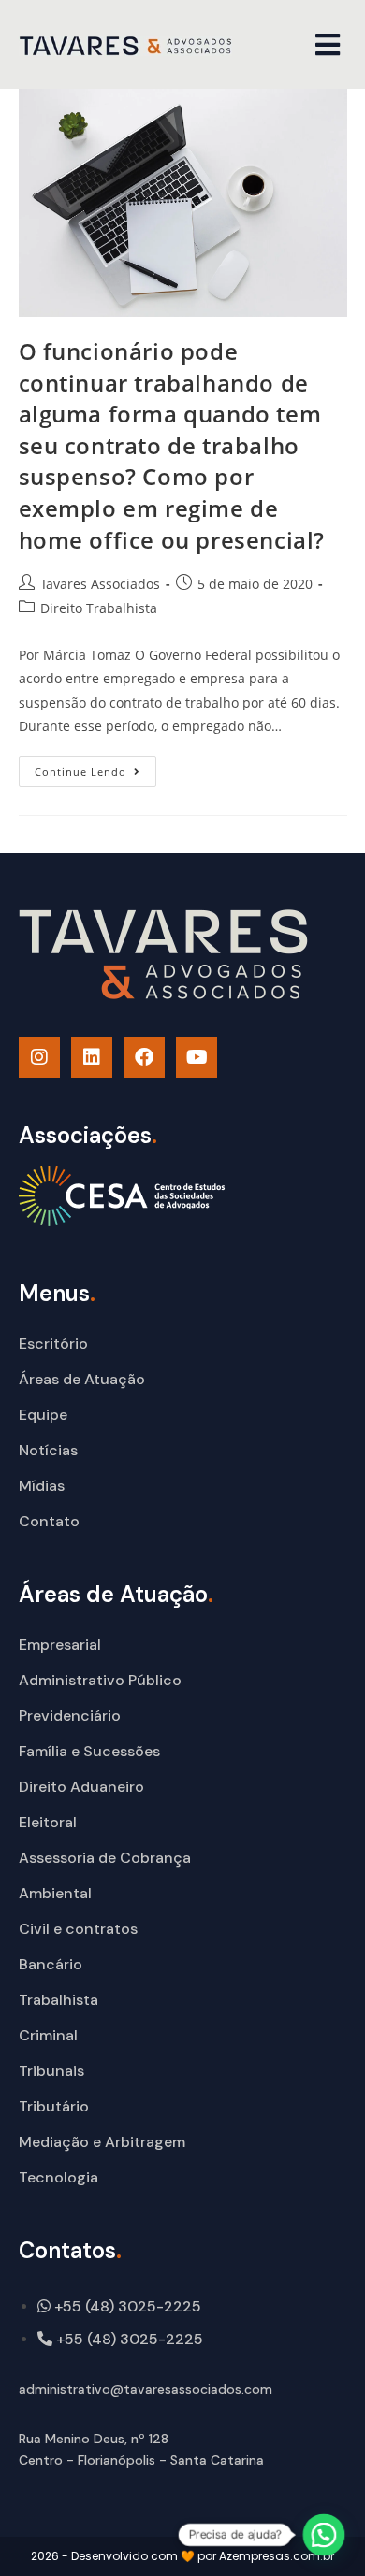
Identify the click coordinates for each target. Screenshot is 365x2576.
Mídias (42, 1486)
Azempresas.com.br (277, 2556)
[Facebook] (144, 1057)
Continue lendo (95, 767)
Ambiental (55, 1893)
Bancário (51, 1964)
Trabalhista (58, 2000)
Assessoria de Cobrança (105, 1858)
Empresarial (60, 1645)
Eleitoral (48, 1822)
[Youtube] (197, 1057)
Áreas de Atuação (82, 1379)
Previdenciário (70, 1716)
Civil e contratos (78, 1929)
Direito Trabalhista (99, 608)
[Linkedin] (92, 1057)
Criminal (48, 2035)
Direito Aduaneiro (81, 1787)
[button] (327, 44)
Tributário (54, 2106)
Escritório (53, 1344)
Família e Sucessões (89, 1751)
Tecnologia (58, 2177)
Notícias (48, 1450)
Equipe (43, 1415)
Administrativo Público (100, 1680)
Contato (49, 1521)
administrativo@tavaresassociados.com (146, 2389)
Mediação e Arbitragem (102, 2142)
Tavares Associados (100, 584)
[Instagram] (39, 1057)
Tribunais (51, 2071)
